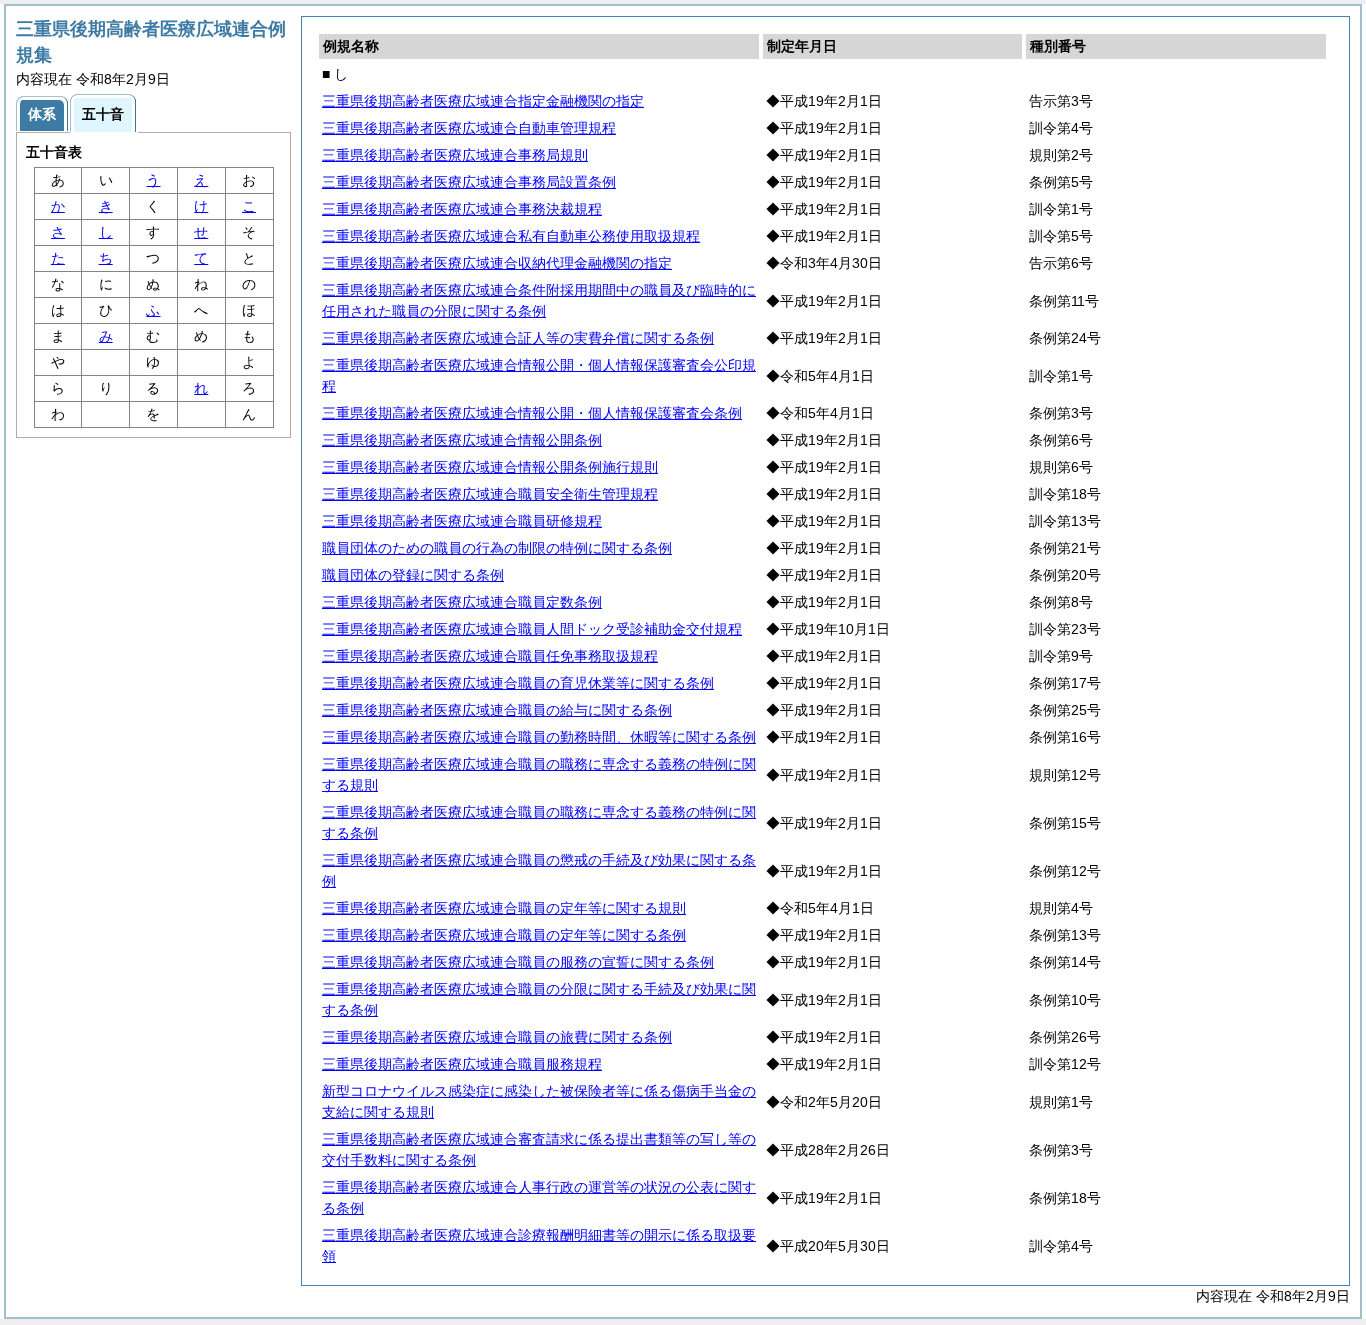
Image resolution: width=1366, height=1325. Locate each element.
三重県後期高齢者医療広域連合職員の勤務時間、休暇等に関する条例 (539, 737)
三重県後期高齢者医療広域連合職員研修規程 (462, 521)
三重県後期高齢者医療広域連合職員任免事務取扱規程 (490, 656)
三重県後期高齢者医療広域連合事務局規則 (455, 155)
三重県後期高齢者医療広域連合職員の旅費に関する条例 (497, 1037)
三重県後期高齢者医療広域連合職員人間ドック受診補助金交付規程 (532, 629)
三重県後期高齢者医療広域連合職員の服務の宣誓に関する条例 (518, 962)
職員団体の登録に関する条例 (413, 575)
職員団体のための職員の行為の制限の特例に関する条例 (497, 548)
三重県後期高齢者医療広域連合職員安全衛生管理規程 (490, 494)
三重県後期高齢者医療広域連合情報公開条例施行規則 (490, 467)
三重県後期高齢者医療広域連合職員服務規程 (462, 1064)
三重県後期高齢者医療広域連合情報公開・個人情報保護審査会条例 (532, 413)
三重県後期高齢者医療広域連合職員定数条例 (462, 602)
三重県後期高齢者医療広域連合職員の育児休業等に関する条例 (518, 683)
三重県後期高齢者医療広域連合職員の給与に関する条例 (497, 710)
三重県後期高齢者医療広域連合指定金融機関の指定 (483, 101)
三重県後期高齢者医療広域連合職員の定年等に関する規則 (504, 908)
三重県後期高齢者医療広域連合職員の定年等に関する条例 (504, 935)
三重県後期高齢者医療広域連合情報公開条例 (462, 440)
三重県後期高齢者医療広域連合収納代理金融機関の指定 (497, 263)
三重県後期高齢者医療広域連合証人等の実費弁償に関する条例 (518, 338)
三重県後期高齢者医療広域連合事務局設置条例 (469, 182)
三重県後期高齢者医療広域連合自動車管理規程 (469, 128)
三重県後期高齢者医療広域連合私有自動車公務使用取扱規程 (511, 236)
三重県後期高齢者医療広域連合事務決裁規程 (462, 209)
